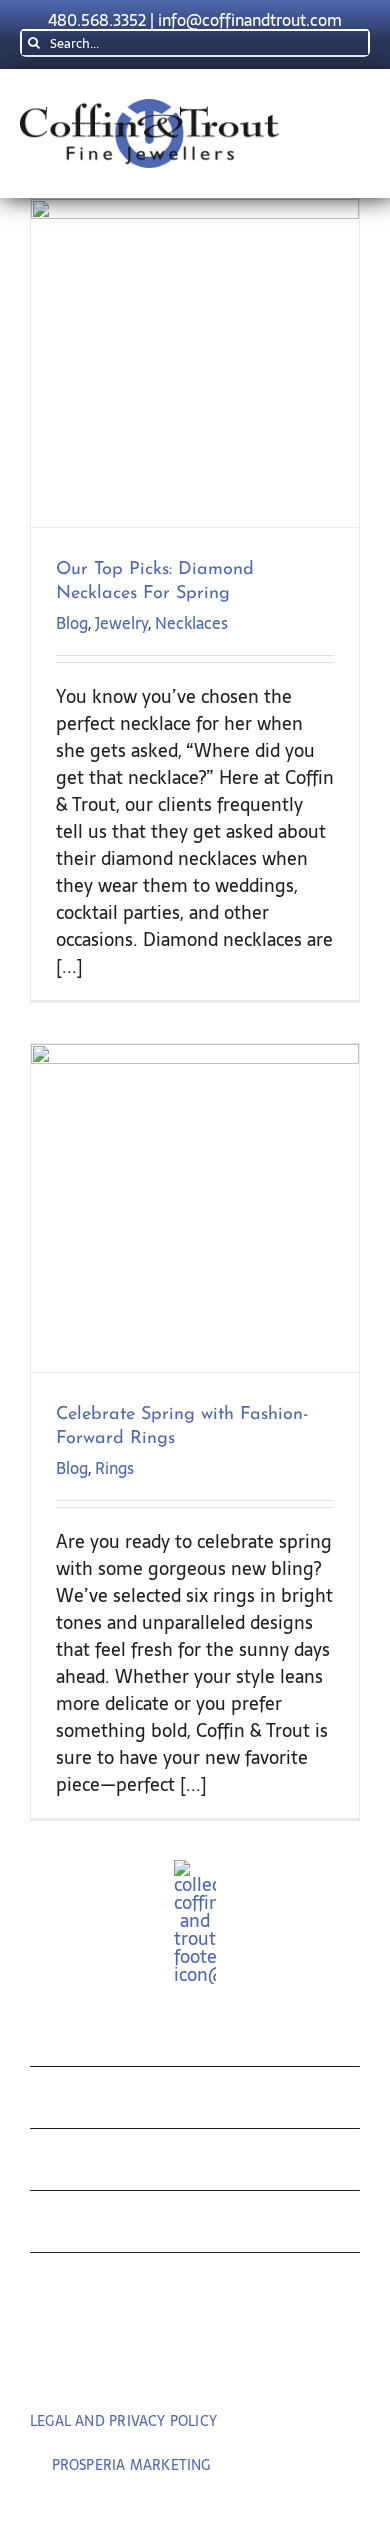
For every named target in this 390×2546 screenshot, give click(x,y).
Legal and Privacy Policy (123, 2421)
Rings (114, 1468)
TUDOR (76, 2164)
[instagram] (237, 2365)
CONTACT (93, 2288)
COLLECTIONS (124, 2039)
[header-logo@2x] (149, 107)
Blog (72, 623)
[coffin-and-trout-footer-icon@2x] (195, 1868)
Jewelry (121, 623)
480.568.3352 (97, 20)
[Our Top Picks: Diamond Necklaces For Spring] (195, 363)
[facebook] (153, 2365)
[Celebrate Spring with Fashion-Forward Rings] (195, 1208)
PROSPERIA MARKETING (131, 2465)
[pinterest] (195, 2365)
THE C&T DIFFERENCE (173, 2226)
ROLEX (74, 2102)
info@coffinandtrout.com (250, 20)
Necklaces (191, 623)
